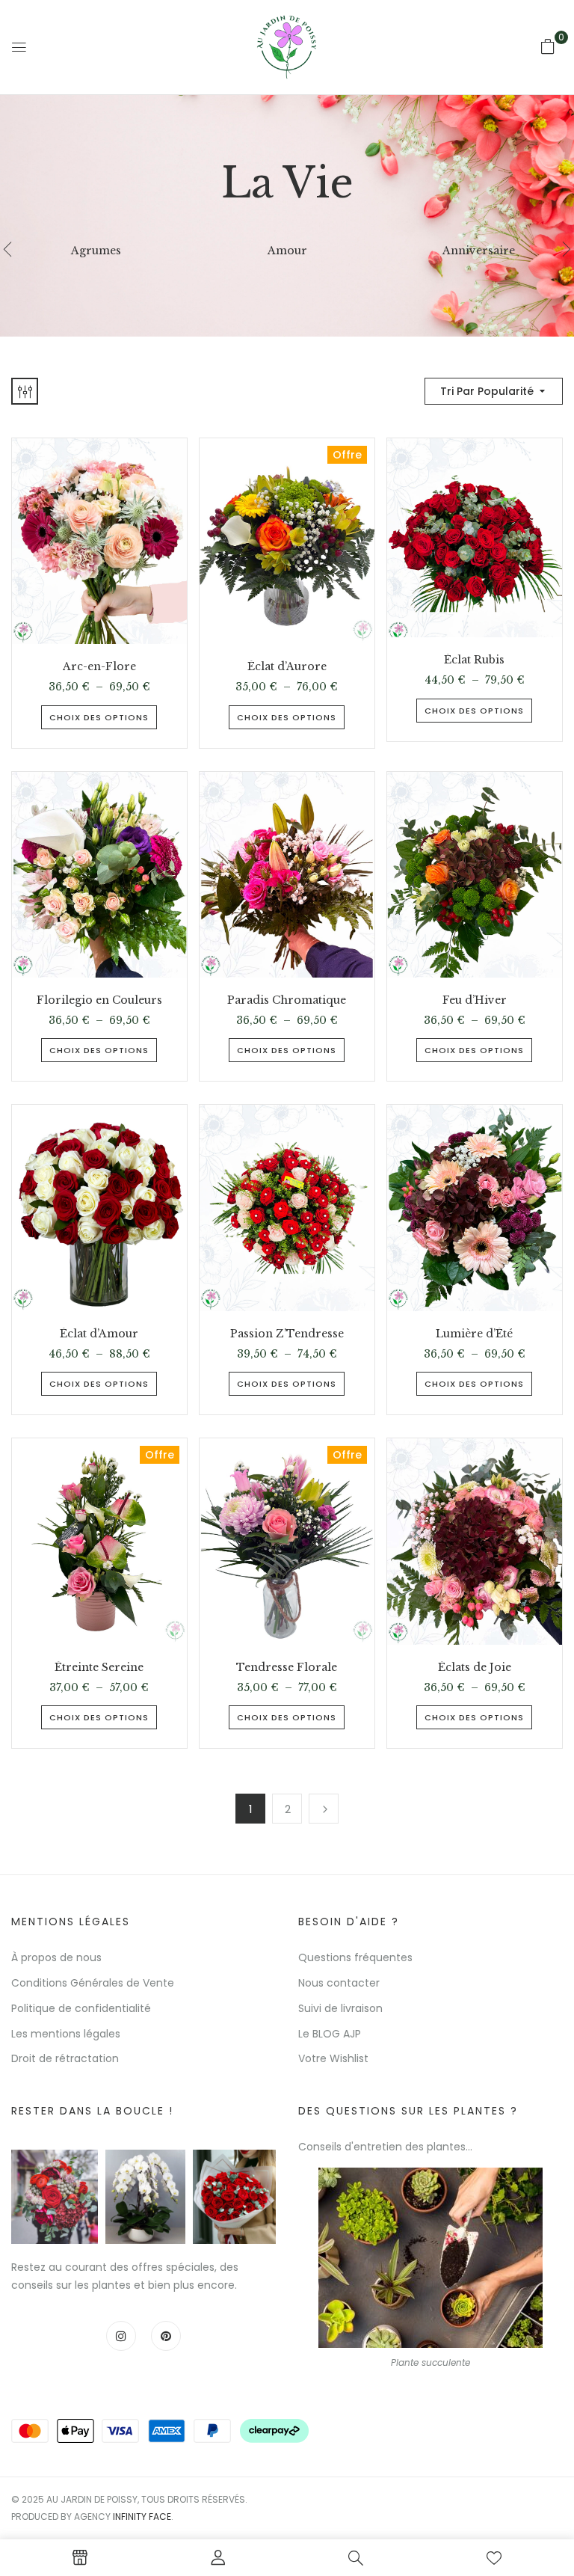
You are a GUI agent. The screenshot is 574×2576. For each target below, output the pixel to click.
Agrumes (96, 251)
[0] (548, 46)
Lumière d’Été (474, 1334)
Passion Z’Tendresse (287, 1334)
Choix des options (99, 717)
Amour (287, 251)
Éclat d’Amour (99, 1334)
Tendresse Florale (287, 1668)
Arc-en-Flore (99, 667)
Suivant (324, 1809)
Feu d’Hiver (475, 1000)
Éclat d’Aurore (287, 667)
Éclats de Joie (475, 1668)
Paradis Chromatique (287, 1000)
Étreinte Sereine (99, 1668)
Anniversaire (479, 251)
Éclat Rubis (474, 660)
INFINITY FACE (142, 2517)
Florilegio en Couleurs (99, 1000)
